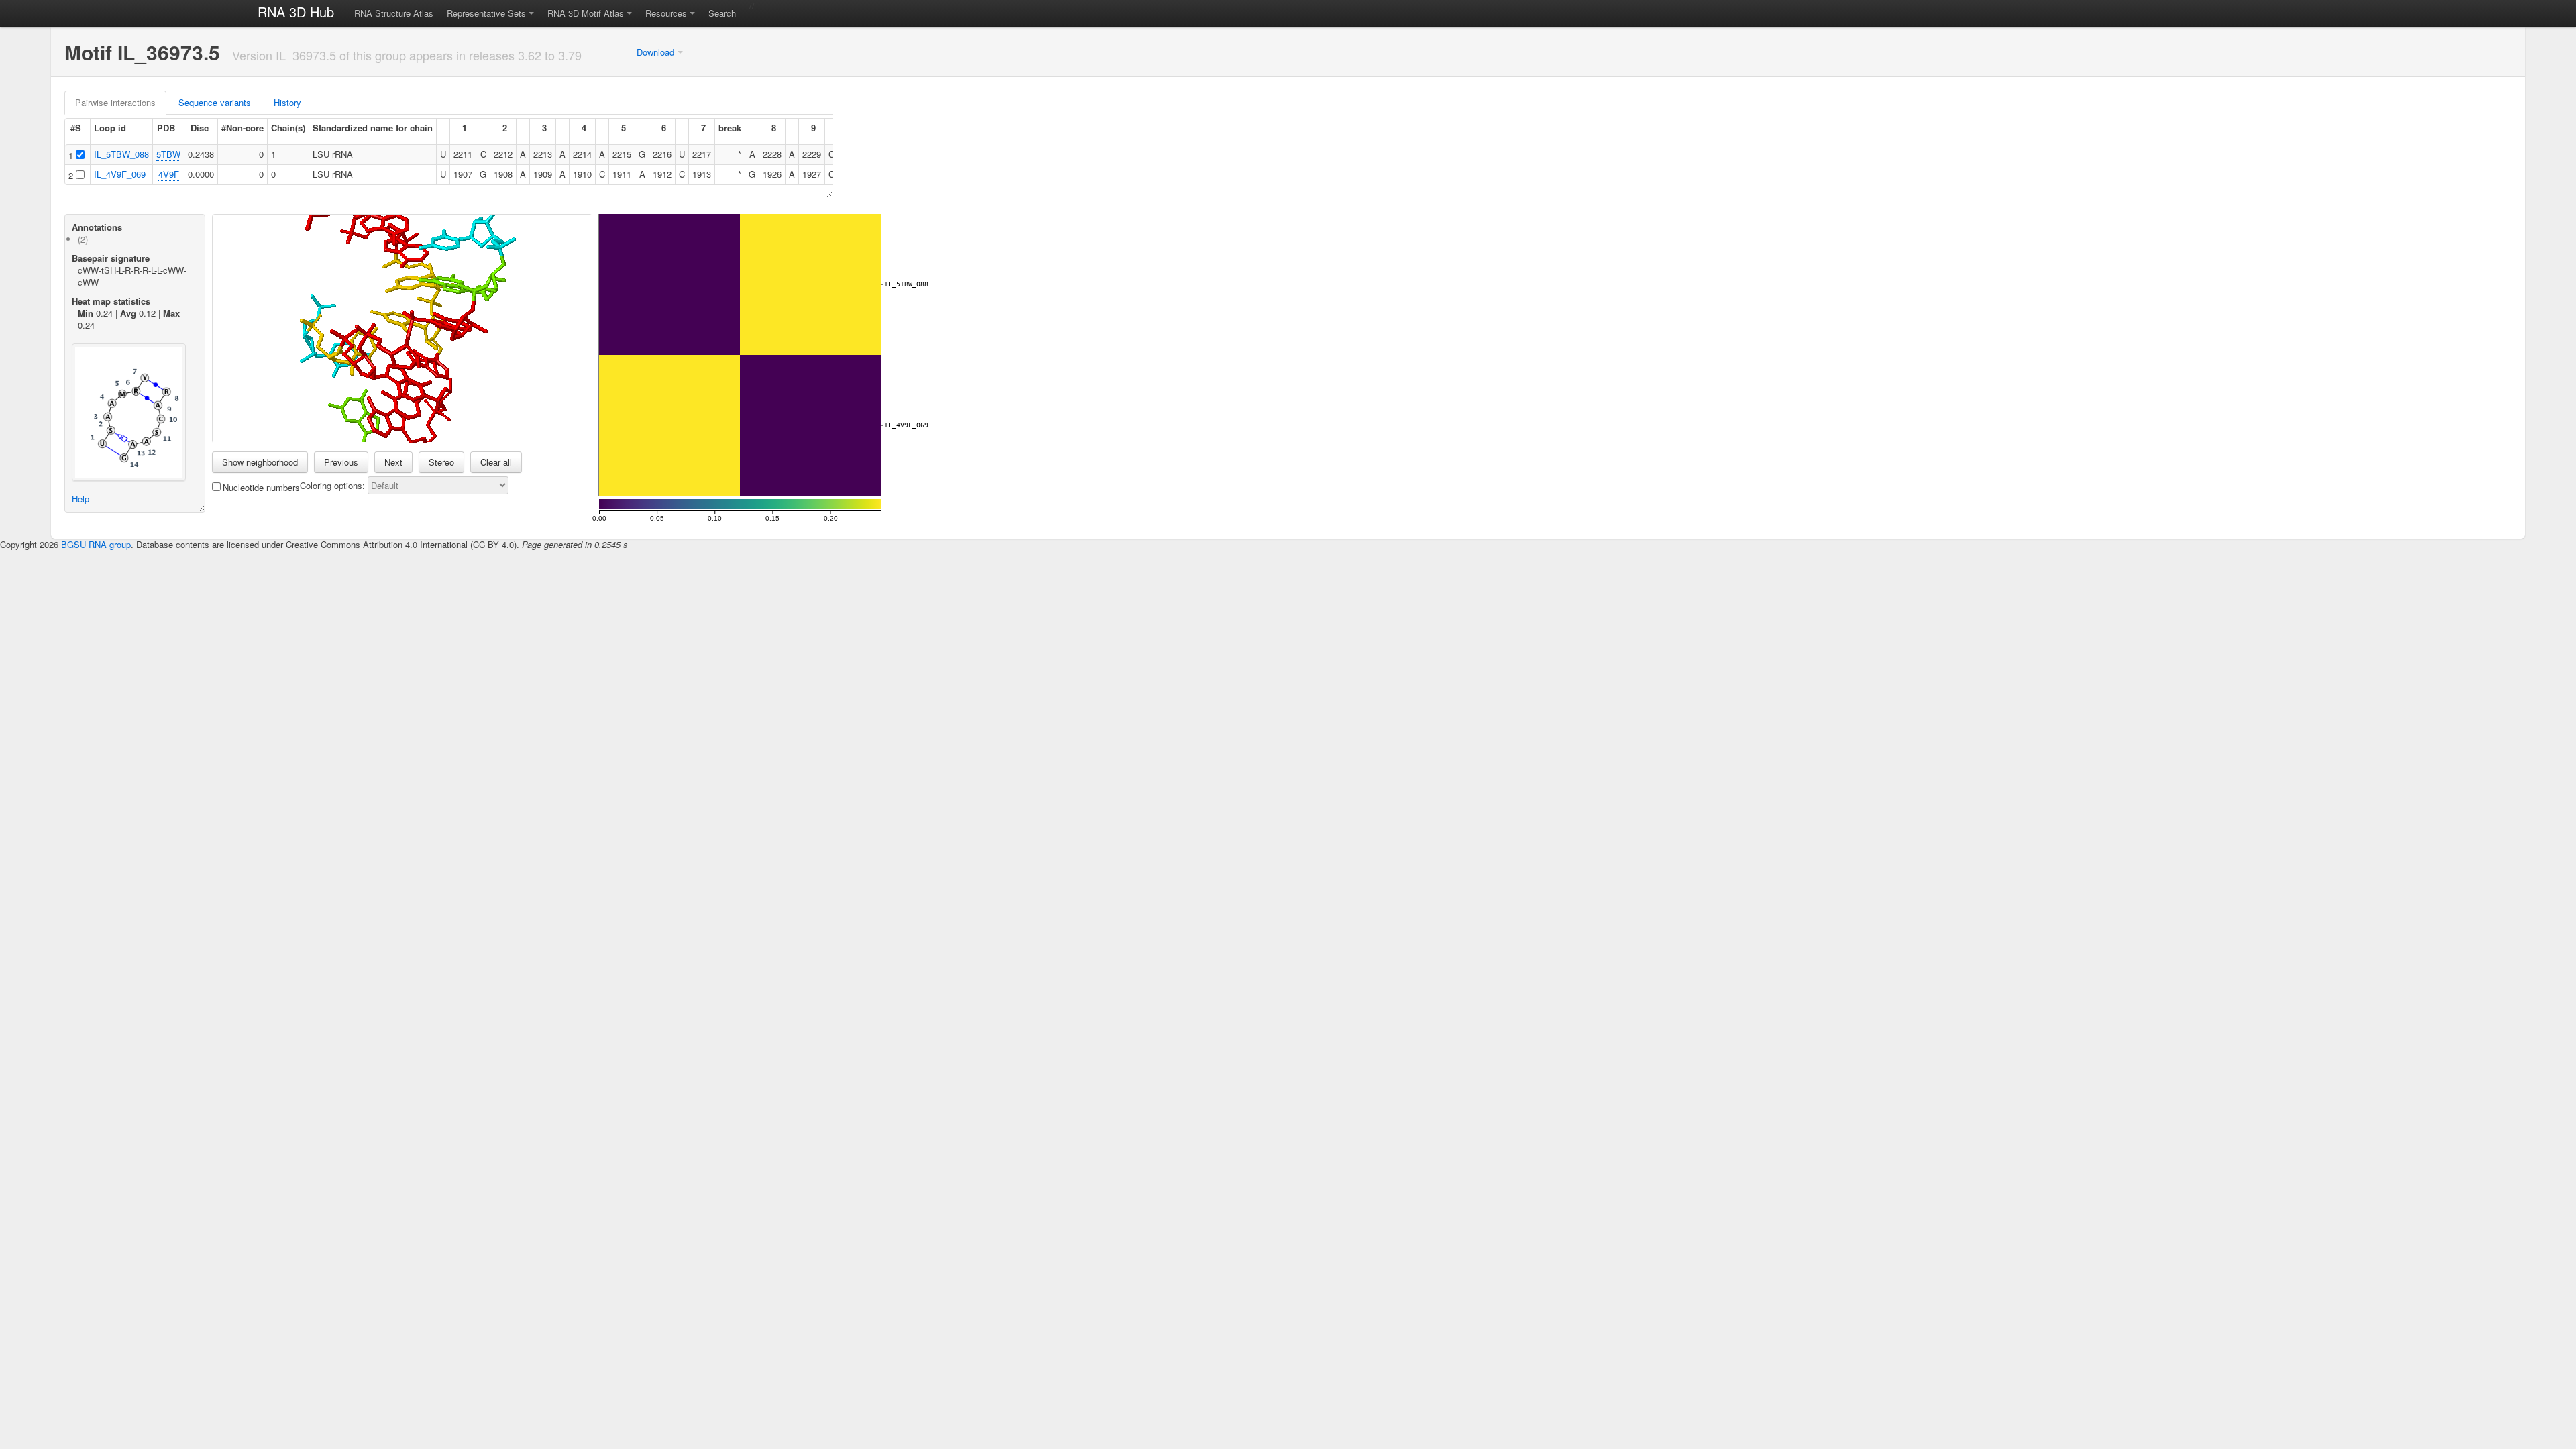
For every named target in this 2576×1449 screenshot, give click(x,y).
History (287, 102)
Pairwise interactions (115, 102)
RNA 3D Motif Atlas (586, 13)
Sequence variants (215, 102)
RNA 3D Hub (296, 12)
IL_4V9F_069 (120, 174)
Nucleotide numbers (261, 487)
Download (655, 52)
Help (80, 499)
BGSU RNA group (96, 544)
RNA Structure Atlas (394, 13)
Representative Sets (486, 13)
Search (722, 13)
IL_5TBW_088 (121, 154)
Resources (666, 13)
